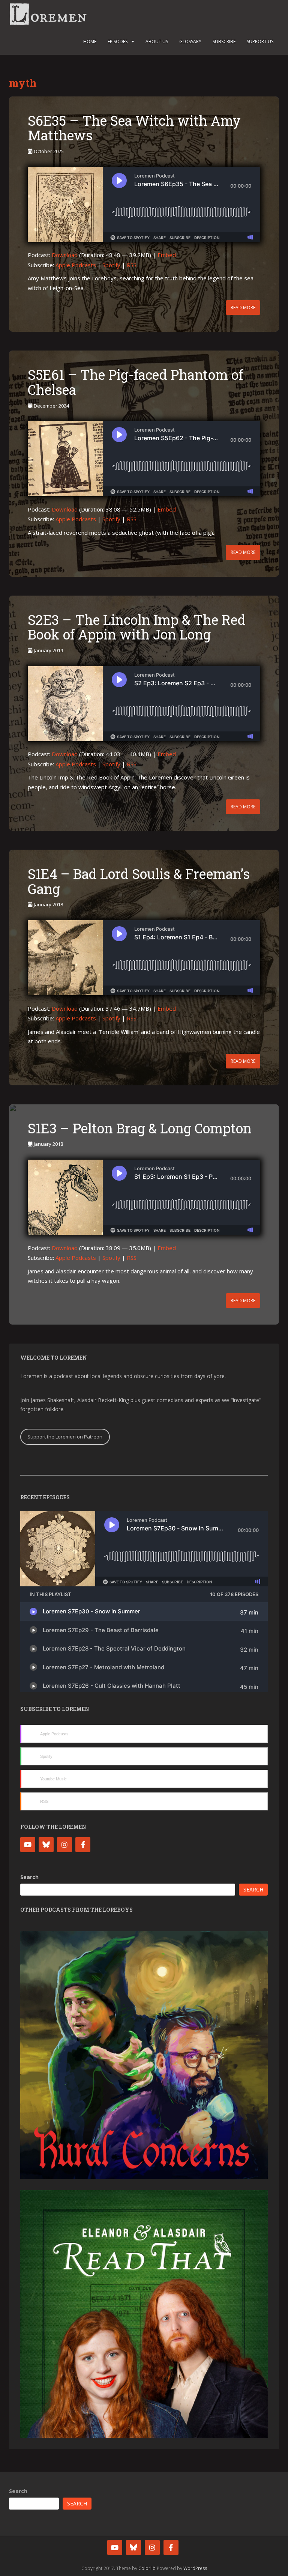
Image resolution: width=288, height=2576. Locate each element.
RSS (132, 265)
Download (65, 255)
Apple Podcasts (76, 265)
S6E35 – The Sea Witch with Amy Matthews (134, 128)
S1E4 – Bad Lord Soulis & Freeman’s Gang (139, 881)
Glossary (190, 41)
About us (157, 41)
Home (90, 41)
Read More (243, 308)
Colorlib (147, 2568)
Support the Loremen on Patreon (65, 1437)
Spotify (111, 265)
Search (29, 1877)
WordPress (195, 2568)
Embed (167, 255)
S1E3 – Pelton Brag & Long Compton (140, 1128)
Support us (260, 41)
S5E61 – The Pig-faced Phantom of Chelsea (135, 382)
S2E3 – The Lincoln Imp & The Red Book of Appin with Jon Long (137, 627)
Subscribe (224, 41)
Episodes (118, 41)
